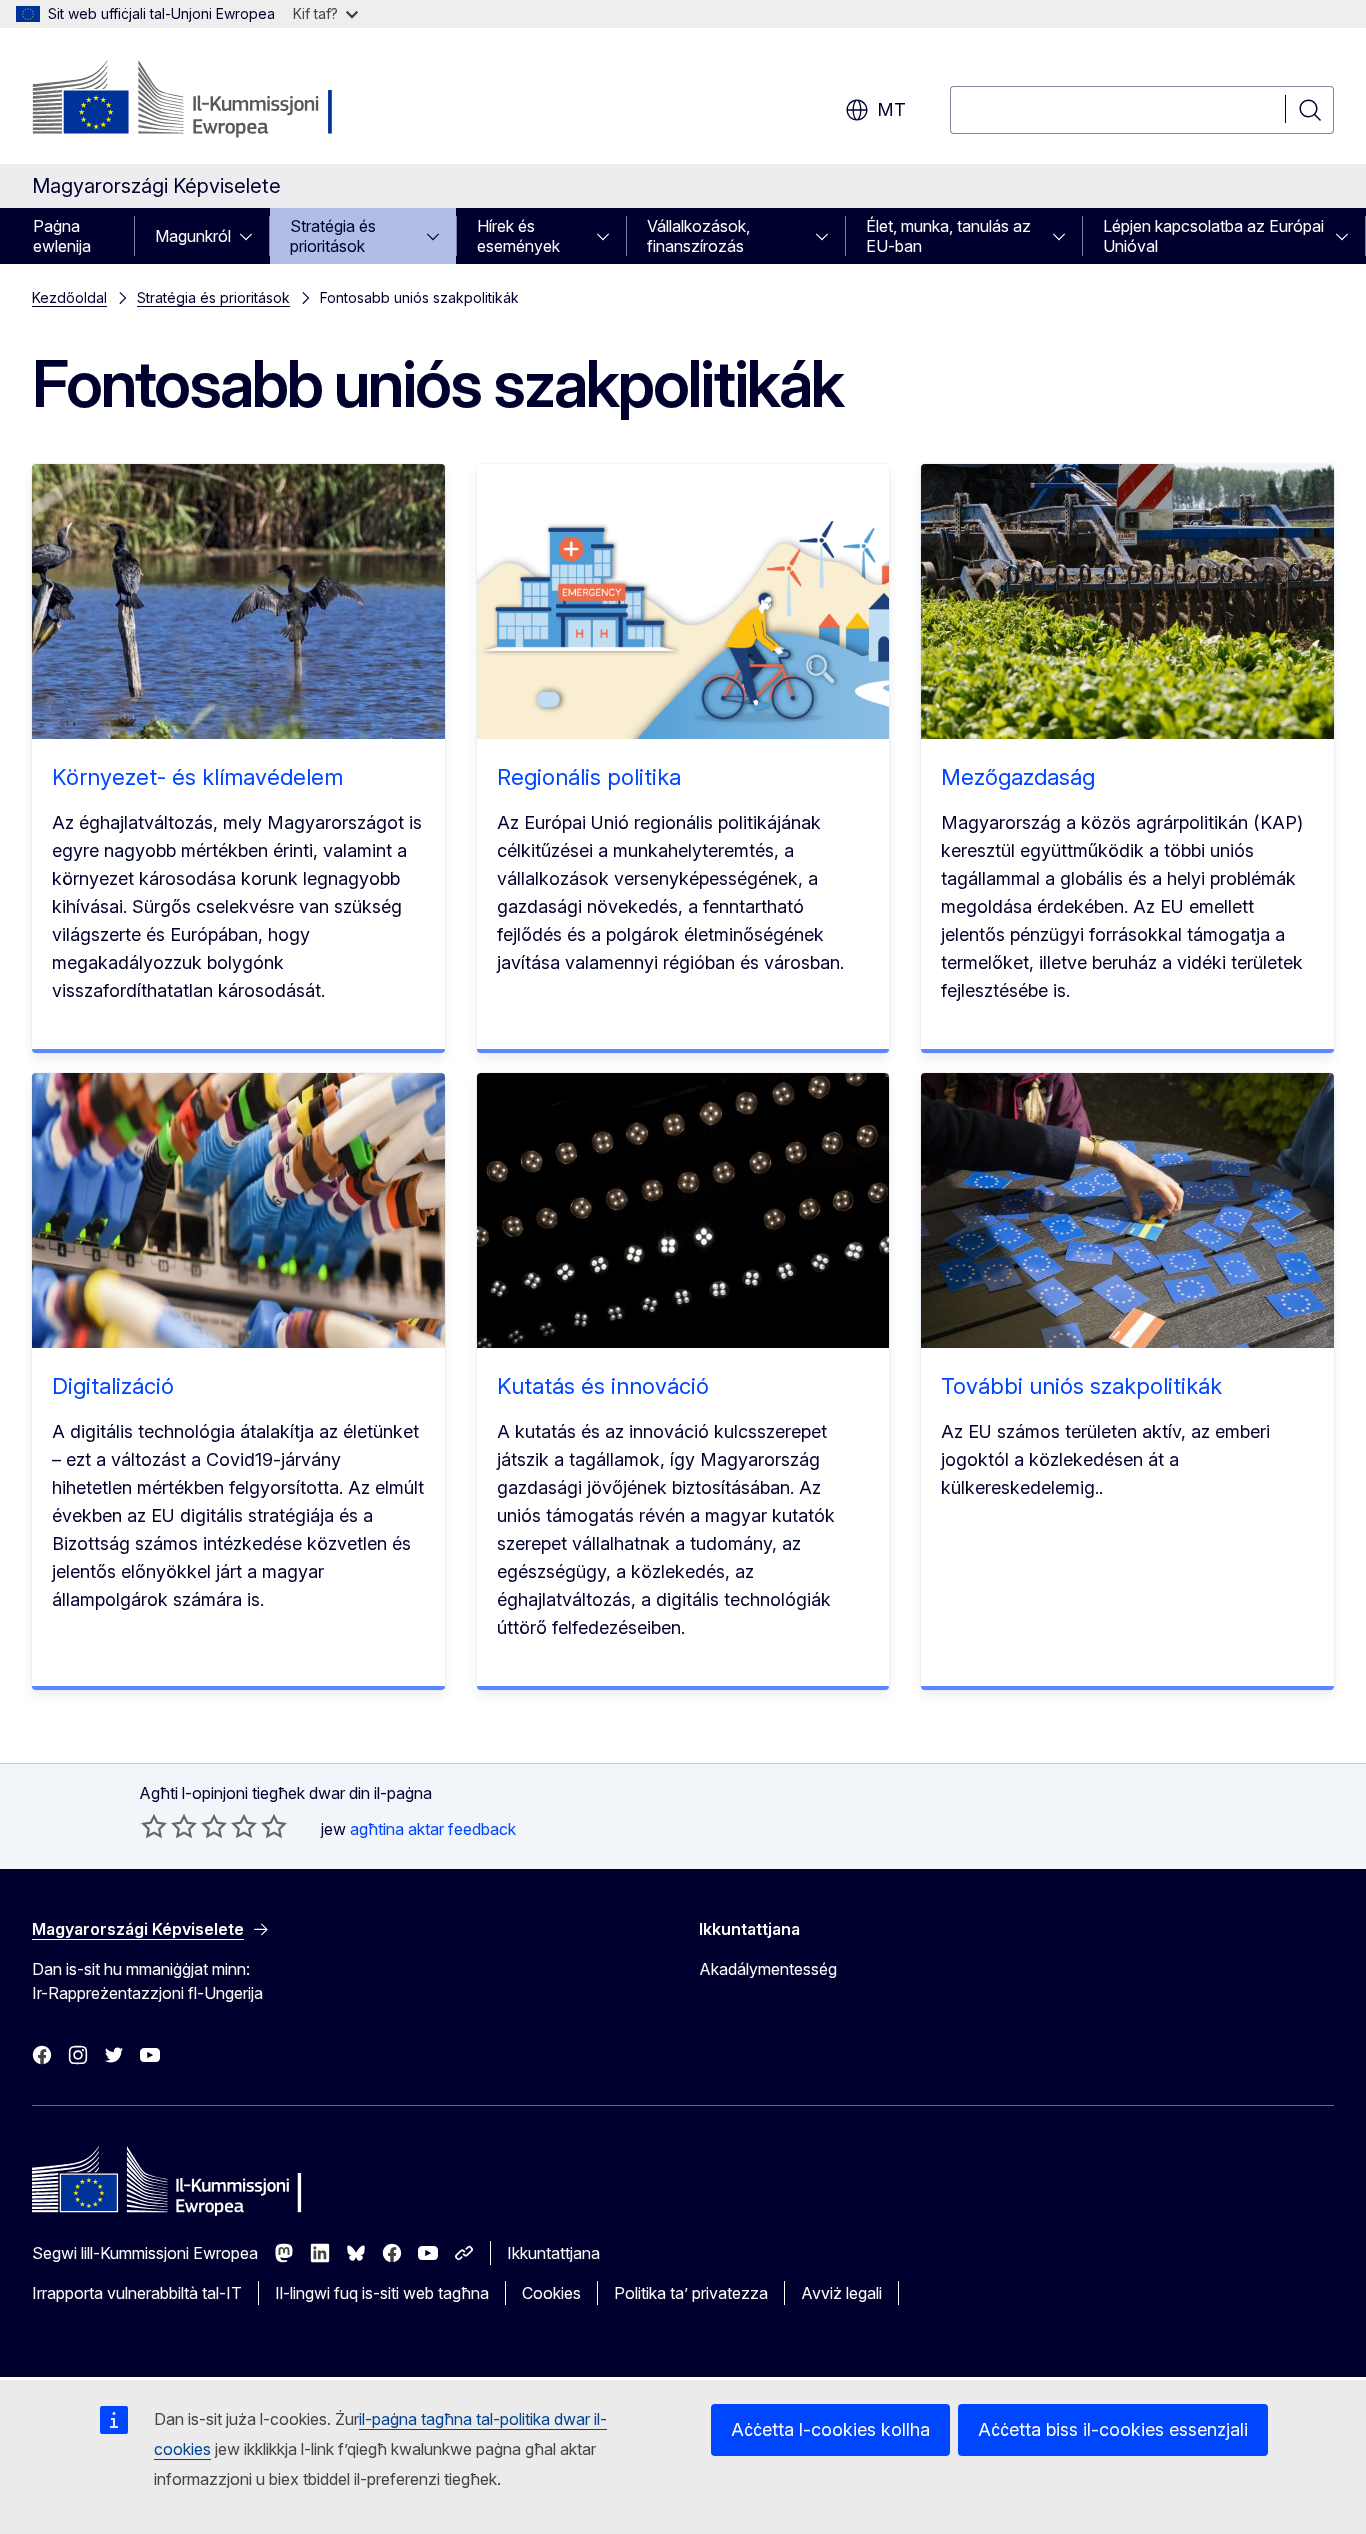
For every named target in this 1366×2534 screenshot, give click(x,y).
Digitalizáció (113, 1386)
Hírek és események (518, 236)
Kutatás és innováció (603, 1386)
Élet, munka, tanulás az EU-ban (948, 236)
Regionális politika (589, 777)
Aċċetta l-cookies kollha (830, 2429)
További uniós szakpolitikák (1081, 1386)
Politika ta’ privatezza (691, 2293)
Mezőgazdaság (1018, 777)
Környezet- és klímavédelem (197, 777)
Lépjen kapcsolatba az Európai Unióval (1213, 236)
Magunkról (193, 236)
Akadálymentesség (768, 1969)
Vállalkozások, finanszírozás (698, 236)
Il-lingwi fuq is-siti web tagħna (382, 2293)
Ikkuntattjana (553, 2253)
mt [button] (891, 109)
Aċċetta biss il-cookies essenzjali (1113, 2429)
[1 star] (154, 1826)
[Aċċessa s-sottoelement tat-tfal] (252, 236)
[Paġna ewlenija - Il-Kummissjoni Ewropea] (193, 100)
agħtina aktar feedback (433, 1829)
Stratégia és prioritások (333, 236)
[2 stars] (169, 1826)
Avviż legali (841, 2293)
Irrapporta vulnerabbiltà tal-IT (137, 2293)
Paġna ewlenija (62, 236)
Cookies (551, 2293)
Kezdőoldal (69, 297)
